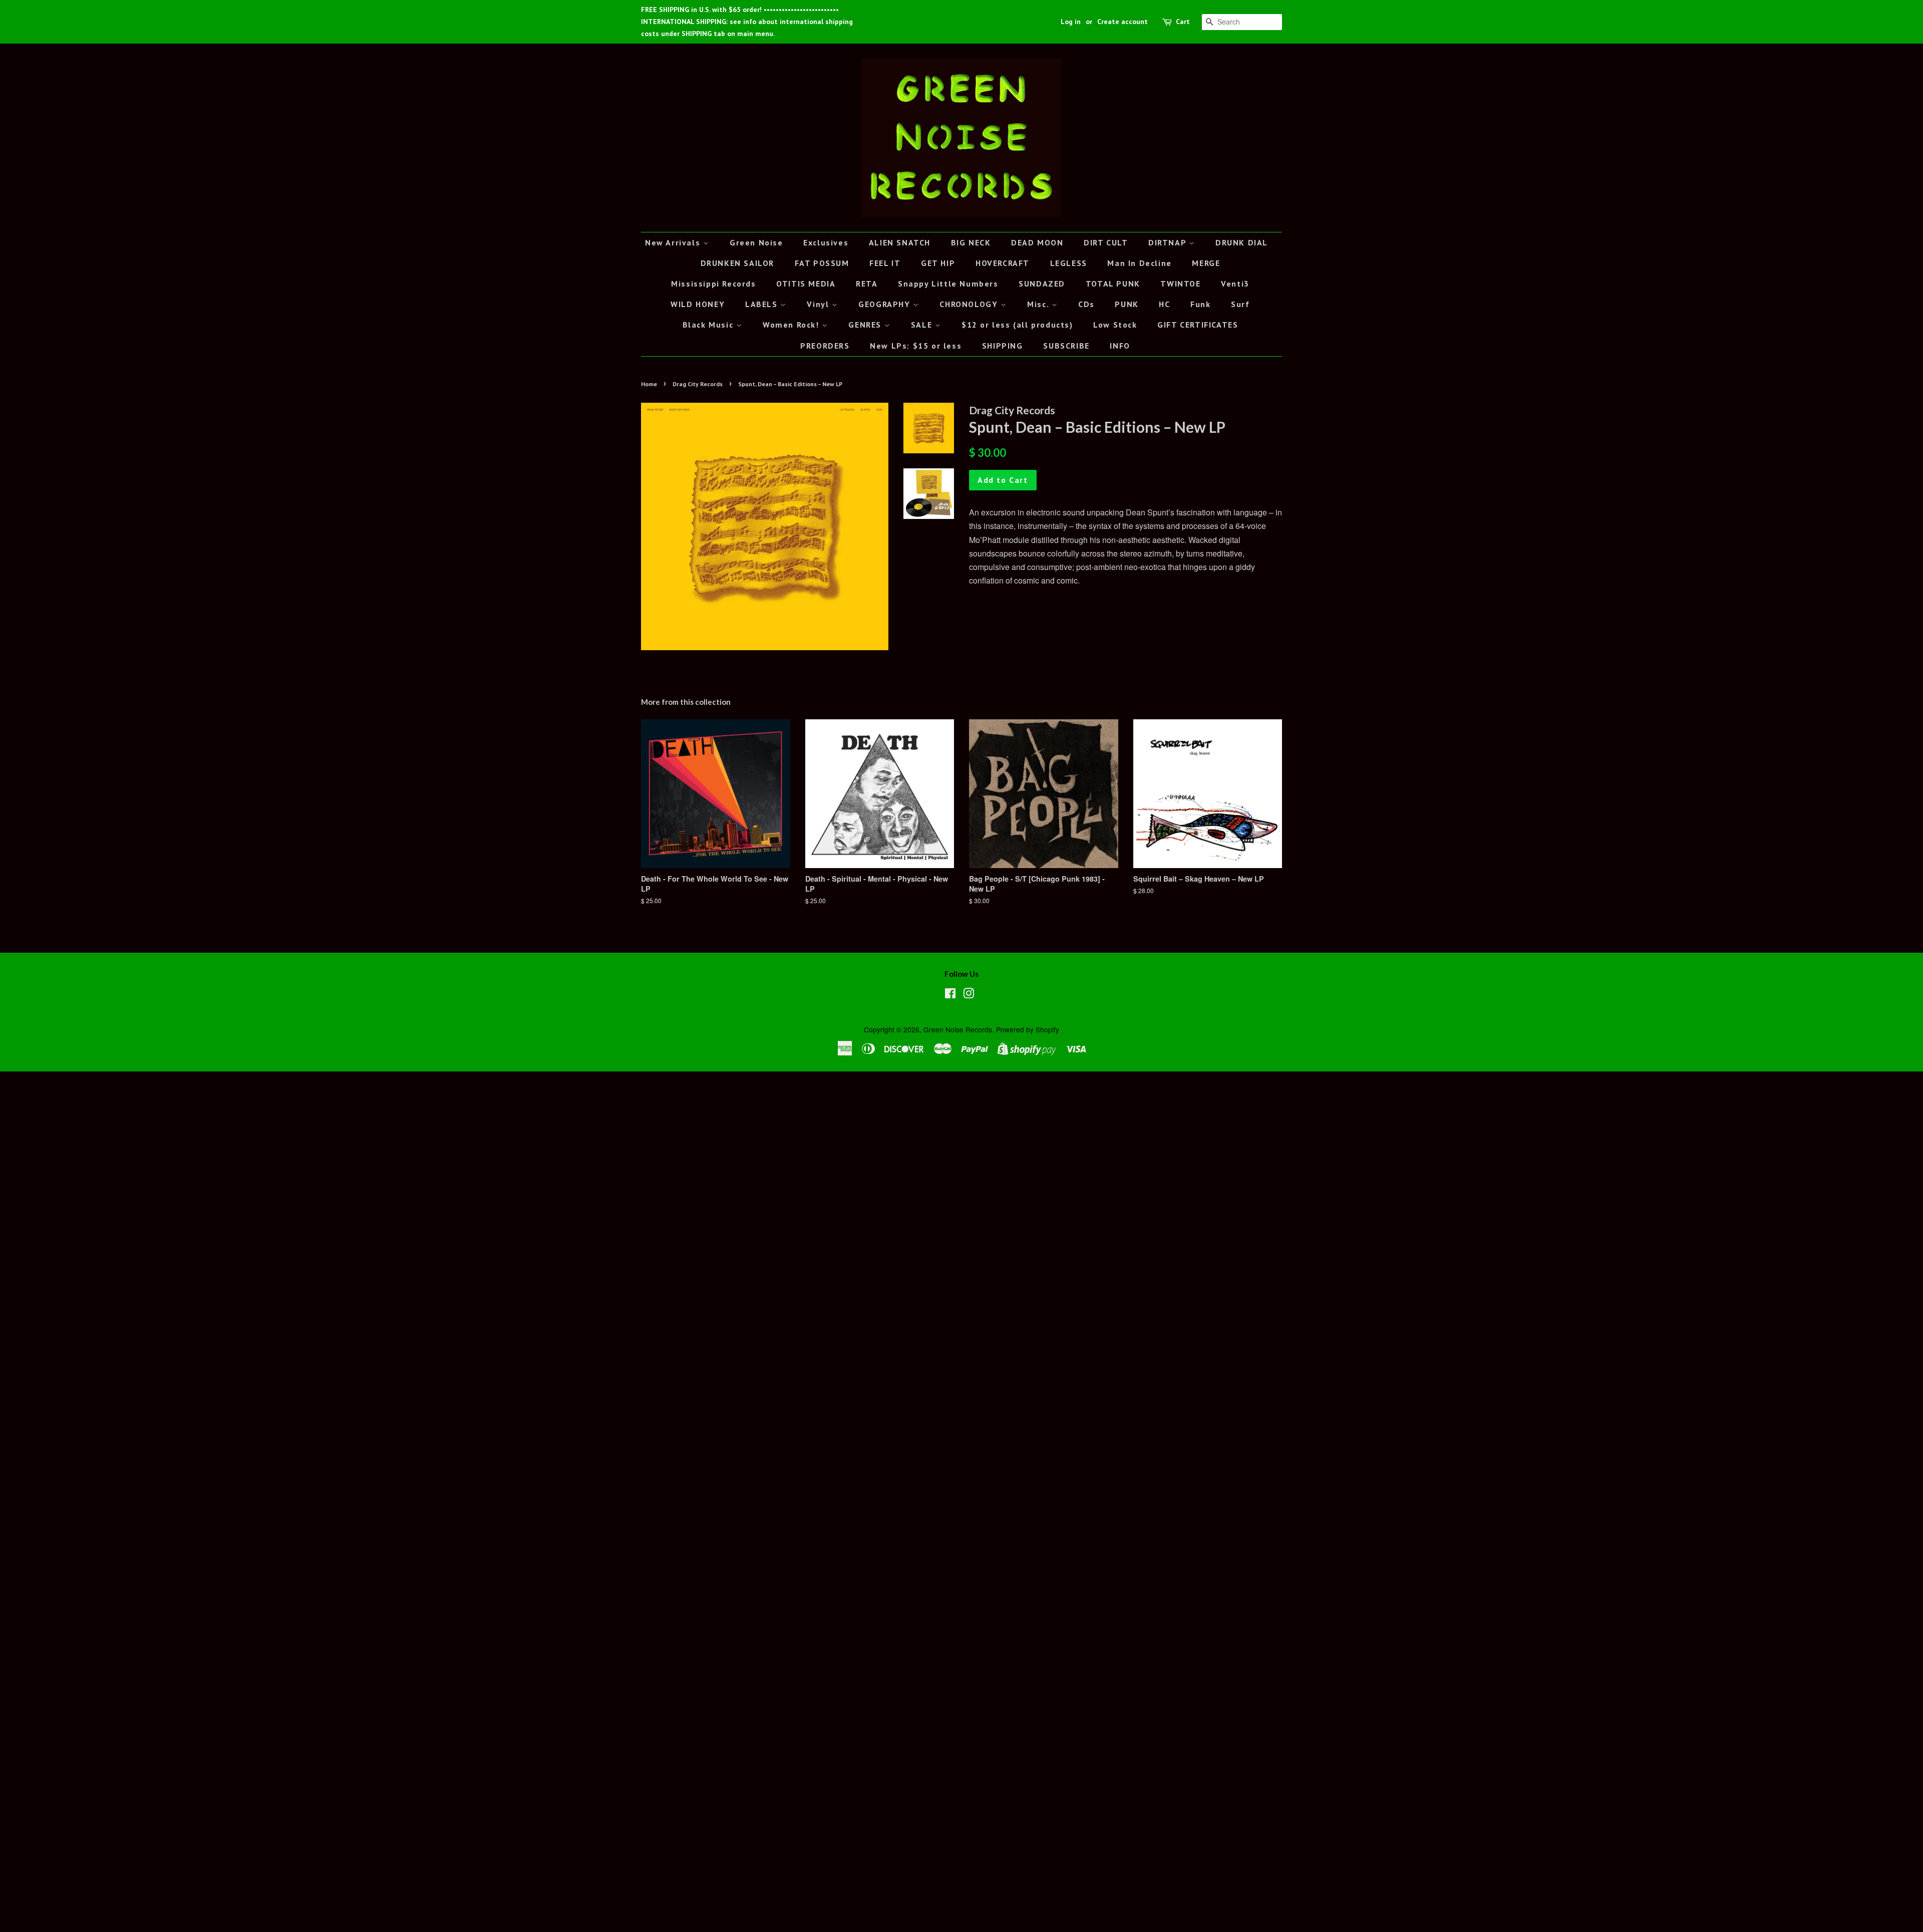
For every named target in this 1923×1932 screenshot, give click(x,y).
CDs (1086, 304)
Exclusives (826, 242)
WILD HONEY (698, 304)
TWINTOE (1180, 284)
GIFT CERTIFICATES (1198, 325)
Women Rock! (792, 325)
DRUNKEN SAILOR (737, 263)
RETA (867, 284)
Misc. (1039, 304)
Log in (1071, 22)
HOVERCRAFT (1003, 263)
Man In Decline (1139, 263)
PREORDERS (825, 346)
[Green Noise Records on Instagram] (969, 995)
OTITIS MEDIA (806, 284)
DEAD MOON (1037, 242)
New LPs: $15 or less (916, 346)
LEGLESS (1069, 263)
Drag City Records (698, 384)
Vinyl (819, 304)
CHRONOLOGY (970, 304)
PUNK (1127, 304)
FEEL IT (885, 263)
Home (649, 384)
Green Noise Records (958, 1029)
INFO (1120, 346)
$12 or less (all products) (1017, 325)
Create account (1123, 22)
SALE (923, 325)
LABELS (763, 304)
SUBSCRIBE (1066, 346)
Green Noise (756, 242)
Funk (1200, 304)
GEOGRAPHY (886, 304)
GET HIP (938, 263)
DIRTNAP (1169, 242)
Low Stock (1115, 325)
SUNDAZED (1042, 284)
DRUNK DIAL (1242, 242)
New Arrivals (674, 242)
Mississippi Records (713, 284)
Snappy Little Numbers (948, 284)
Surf (1240, 304)
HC (1164, 304)
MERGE (1206, 263)
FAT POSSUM (822, 263)
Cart (1183, 22)
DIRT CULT (1106, 242)
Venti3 (1235, 284)
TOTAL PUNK (1113, 284)
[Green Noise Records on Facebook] (950, 995)
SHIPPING (1003, 346)
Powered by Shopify (1028, 1029)
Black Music (709, 325)
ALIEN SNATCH (900, 242)
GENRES (866, 325)
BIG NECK (971, 242)
